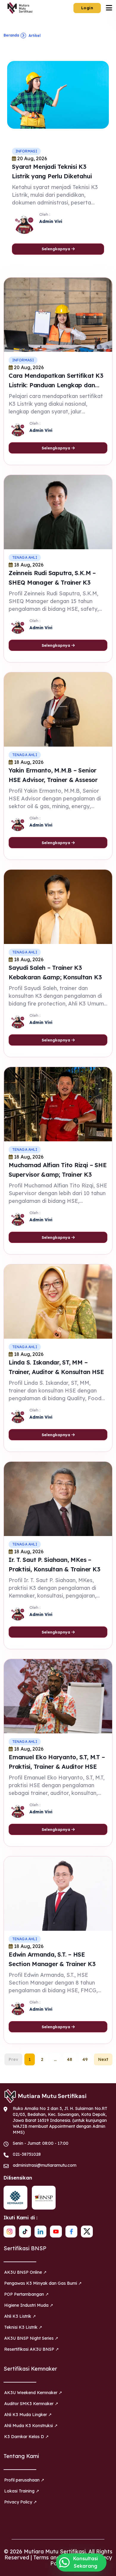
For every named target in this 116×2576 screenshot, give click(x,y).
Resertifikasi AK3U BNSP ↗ (32, 2349)
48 (69, 2059)
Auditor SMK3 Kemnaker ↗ (31, 2404)
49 (85, 2059)
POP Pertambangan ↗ (26, 2294)
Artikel (35, 36)
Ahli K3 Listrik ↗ (20, 2316)
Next (103, 2059)
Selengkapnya (57, 249)
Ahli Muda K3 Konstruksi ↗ (31, 2426)
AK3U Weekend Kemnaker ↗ (33, 2393)
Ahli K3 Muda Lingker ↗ (28, 2415)
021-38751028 (27, 2154)
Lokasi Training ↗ (22, 2491)
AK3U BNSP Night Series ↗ (31, 2338)
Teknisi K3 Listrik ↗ (23, 2327)
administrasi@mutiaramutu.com (45, 2165)
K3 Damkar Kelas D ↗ (26, 2437)
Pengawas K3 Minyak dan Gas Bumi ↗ (43, 2283)
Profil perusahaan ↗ (24, 2480)
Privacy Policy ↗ (21, 2502)
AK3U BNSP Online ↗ (25, 2272)
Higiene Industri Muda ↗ (29, 2305)
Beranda (11, 35)
